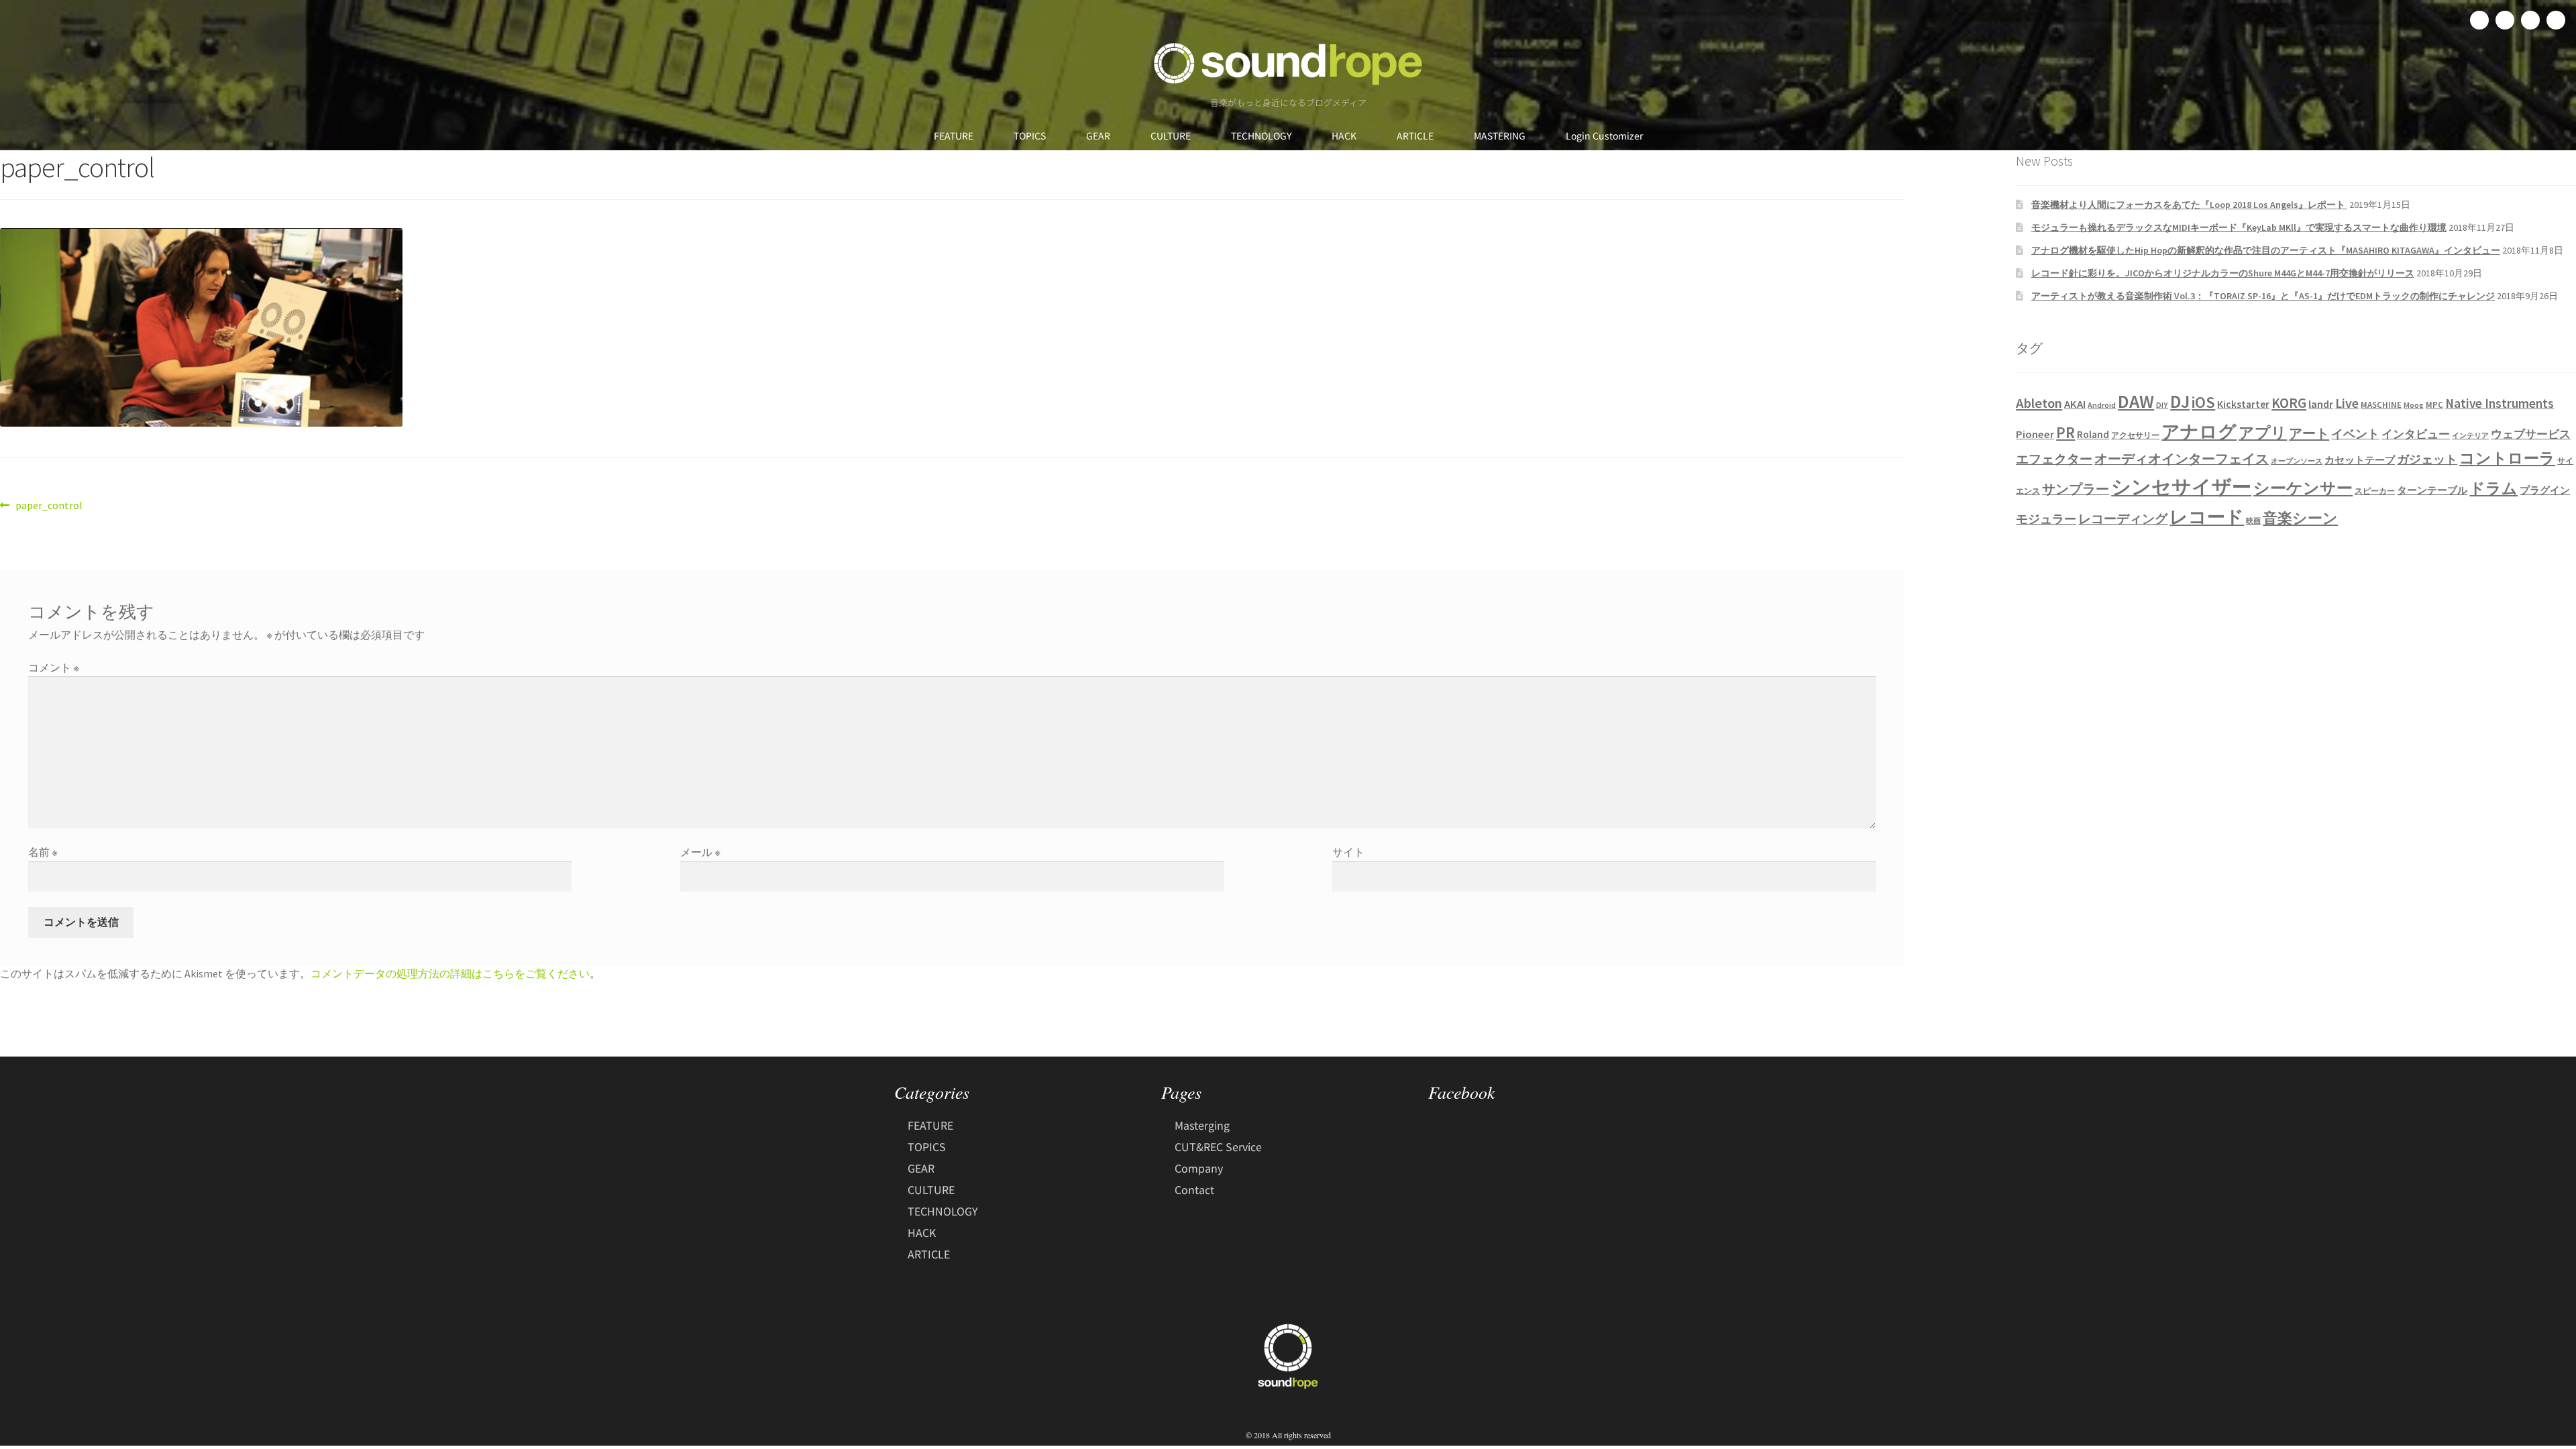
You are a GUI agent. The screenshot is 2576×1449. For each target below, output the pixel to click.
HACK (1344, 136)
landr (2321, 404)
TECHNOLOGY (1261, 136)
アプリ (2263, 432)
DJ (2180, 401)
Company (1199, 1168)
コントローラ (2507, 458)
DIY (2162, 405)
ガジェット (2427, 460)
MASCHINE (2381, 405)
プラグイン (2545, 490)
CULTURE (1171, 136)
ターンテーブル (2432, 490)
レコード (2207, 517)
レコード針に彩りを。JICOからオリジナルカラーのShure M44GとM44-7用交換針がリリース (2223, 273)
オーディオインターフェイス (2182, 459)
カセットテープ (2360, 460)
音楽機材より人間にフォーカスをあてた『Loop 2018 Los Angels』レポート (2189, 205)
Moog (2414, 405)
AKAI (2075, 404)
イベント (2355, 434)
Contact (1194, 1189)
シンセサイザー (2181, 487)
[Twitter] (2505, 20)
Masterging (1202, 1125)
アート (2309, 433)
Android (2102, 405)
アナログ (2199, 431)
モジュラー (2046, 519)
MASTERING (1500, 136)
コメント (54, 667)
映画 (2253, 521)
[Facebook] (2479, 20)
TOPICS (1030, 136)
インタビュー (2416, 434)
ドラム (2493, 488)
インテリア (2470, 436)
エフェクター (2054, 459)
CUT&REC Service (1218, 1146)
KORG (2289, 403)
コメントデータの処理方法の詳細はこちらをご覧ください (450, 973)
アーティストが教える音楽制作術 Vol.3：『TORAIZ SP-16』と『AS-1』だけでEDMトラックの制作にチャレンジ (2263, 296)
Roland (2093, 434)
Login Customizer (1604, 136)
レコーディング (2123, 519)
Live (2347, 403)
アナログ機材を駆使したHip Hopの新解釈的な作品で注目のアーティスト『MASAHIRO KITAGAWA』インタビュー (2266, 250)
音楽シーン (2300, 518)
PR (2065, 432)
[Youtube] (2556, 20)
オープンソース (2297, 461)
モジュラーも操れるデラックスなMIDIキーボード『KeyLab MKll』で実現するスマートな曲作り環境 (2239, 227)
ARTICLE (1415, 136)
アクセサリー (2135, 435)
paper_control (49, 504)
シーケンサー (2303, 488)
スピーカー (2375, 491)
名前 (43, 852)
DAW (2136, 401)
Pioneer (2035, 434)
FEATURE (954, 136)
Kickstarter (2243, 404)
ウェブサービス (2531, 434)
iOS (2203, 402)
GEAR (1098, 136)
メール (700, 852)
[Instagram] (2530, 20)
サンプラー (2076, 489)
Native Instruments (2500, 403)
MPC (2434, 405)
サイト (1348, 852)
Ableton (2039, 403)
